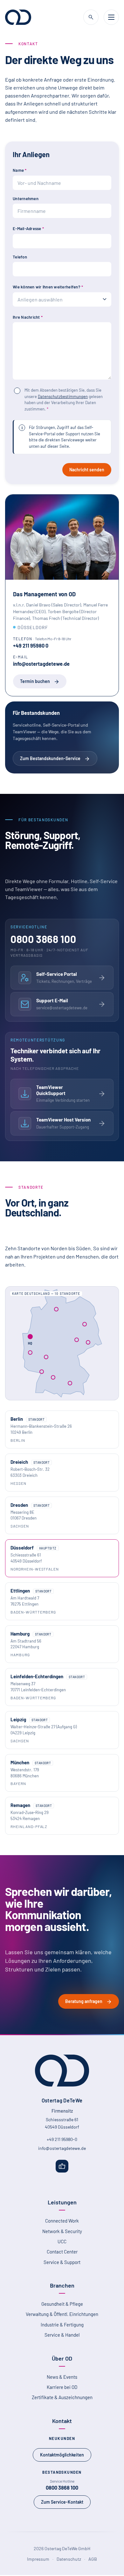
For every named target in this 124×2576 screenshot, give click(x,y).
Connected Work (62, 2221)
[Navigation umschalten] (111, 17)
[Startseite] (62, 2071)
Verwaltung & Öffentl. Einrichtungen (62, 2314)
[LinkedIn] (62, 2166)
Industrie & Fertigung (62, 2325)
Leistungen (62, 2202)
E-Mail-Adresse (28, 229)
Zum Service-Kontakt (62, 2502)
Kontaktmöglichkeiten (62, 2455)
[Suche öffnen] (91, 17)
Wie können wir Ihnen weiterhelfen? (48, 287)
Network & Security (62, 2231)
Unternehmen (26, 199)
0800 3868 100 (62, 2488)
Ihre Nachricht (28, 317)
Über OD (62, 2358)
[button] (85, 1324)
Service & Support (62, 2262)
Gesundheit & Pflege (62, 2304)
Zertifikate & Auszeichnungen (62, 2397)
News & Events (62, 2377)
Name (20, 170)
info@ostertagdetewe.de (41, 664)
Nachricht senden (87, 470)
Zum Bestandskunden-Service (50, 758)
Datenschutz (69, 2559)
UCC (62, 2241)
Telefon (20, 257)
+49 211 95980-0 (62, 2139)
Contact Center (62, 2252)
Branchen (62, 2285)
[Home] (18, 17)
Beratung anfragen (84, 2001)
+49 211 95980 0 (31, 646)
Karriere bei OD (62, 2387)
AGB (93, 2559)
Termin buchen (35, 681)
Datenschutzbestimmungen (63, 396)
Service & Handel (62, 2335)
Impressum (38, 2559)
